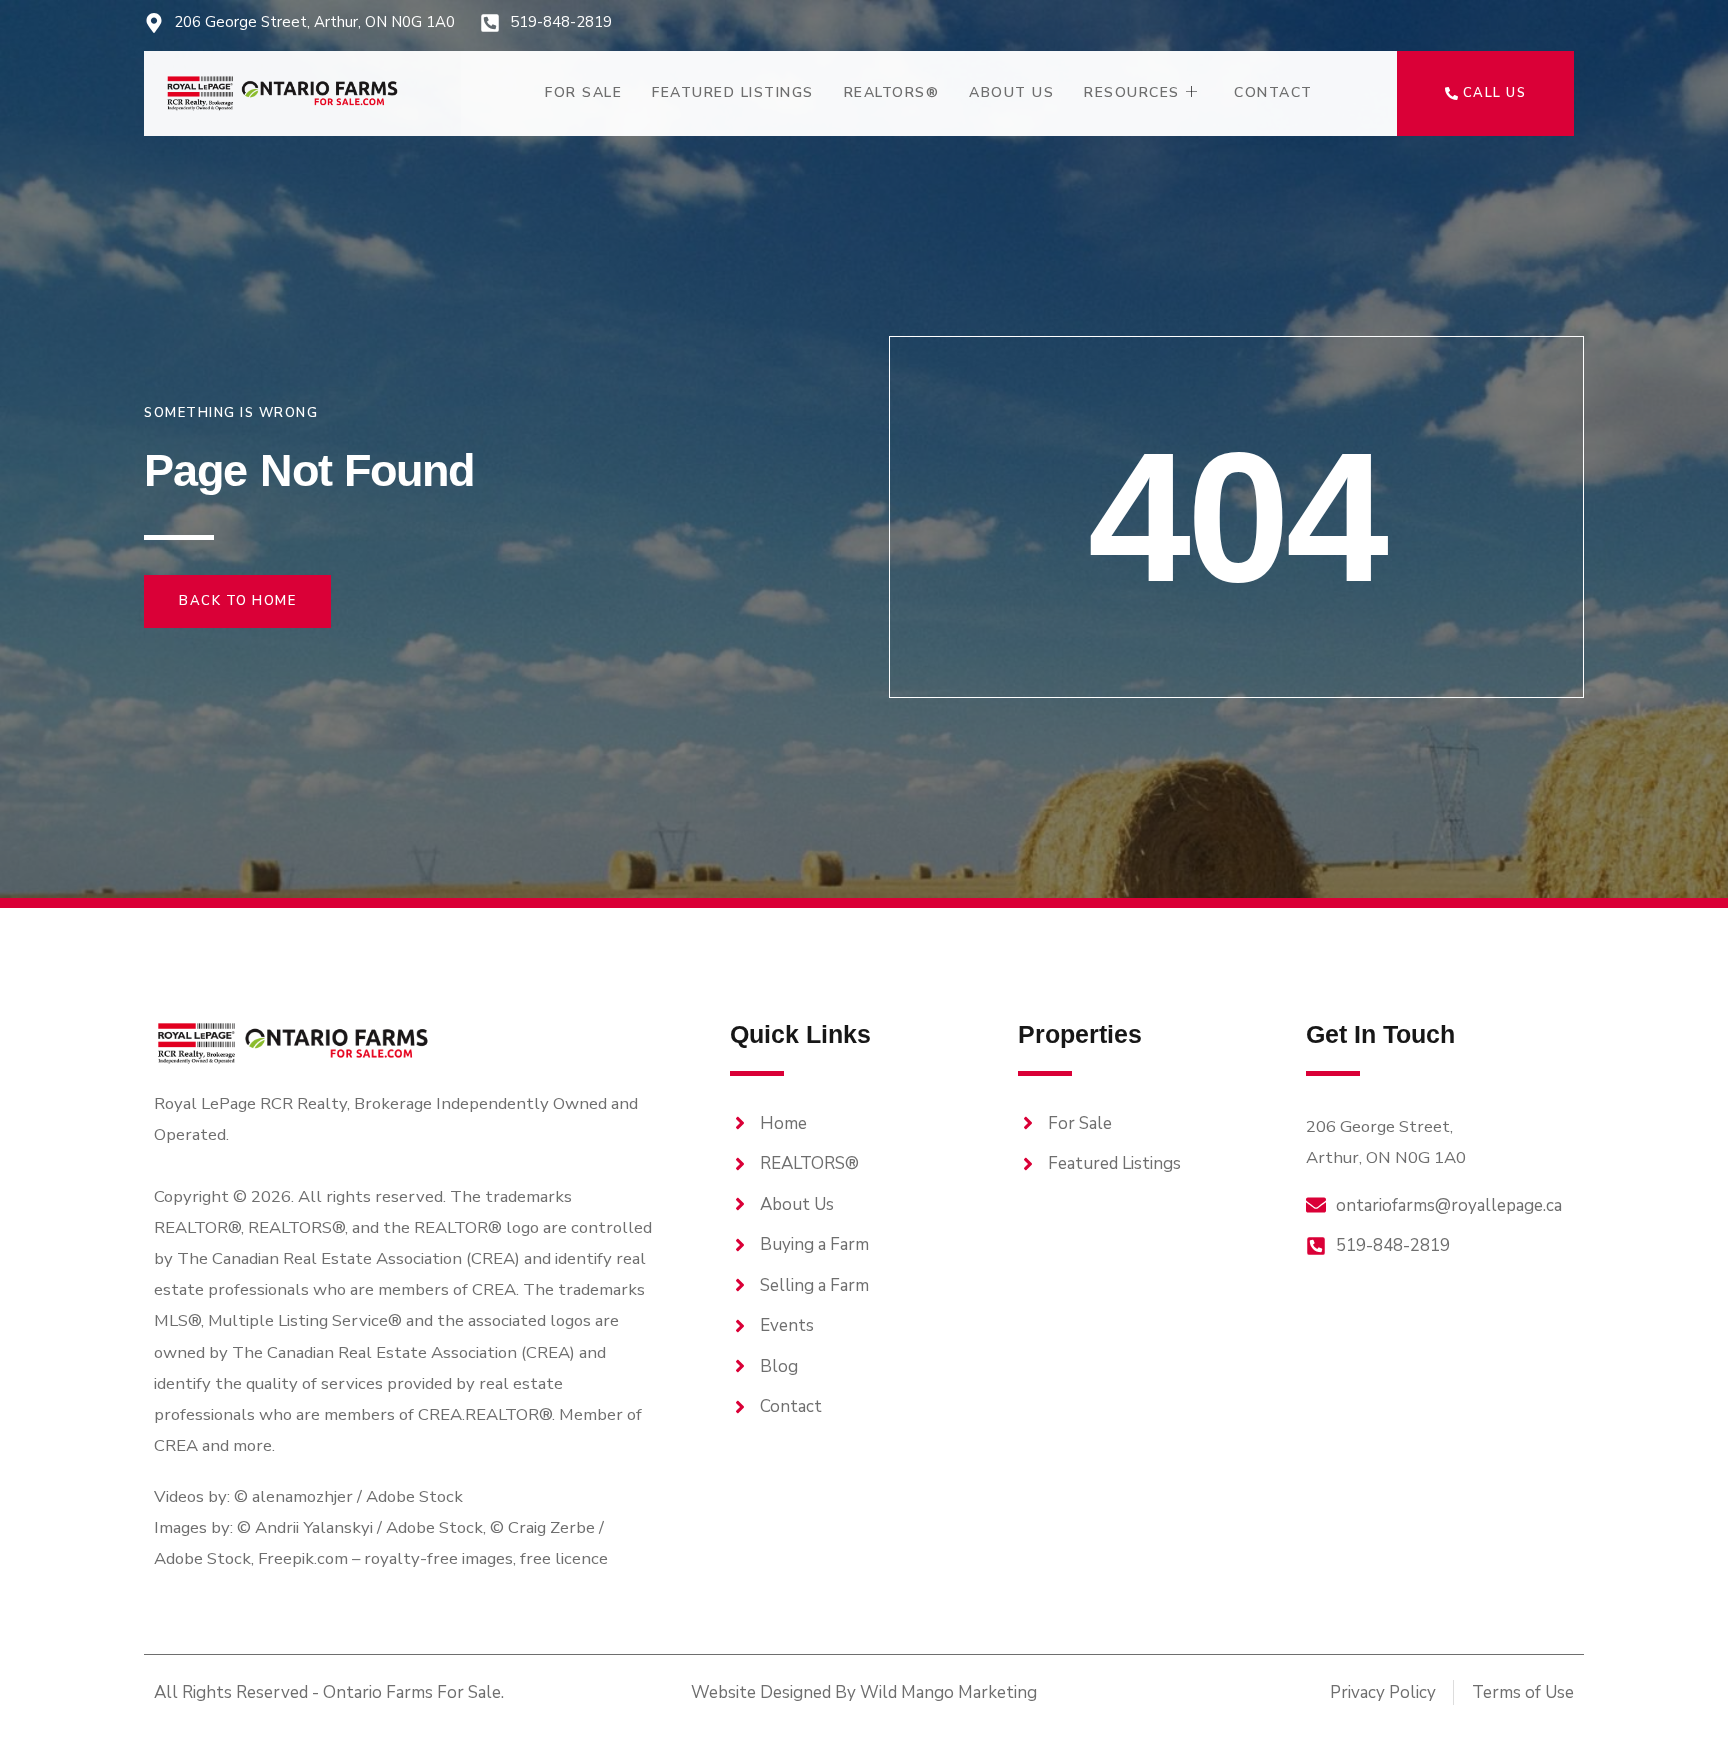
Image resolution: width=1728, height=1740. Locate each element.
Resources (1132, 92)
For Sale (583, 92)
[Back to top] (1678, 1690)
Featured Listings (733, 92)
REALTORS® (892, 92)
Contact (1273, 92)
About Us (1011, 92)
